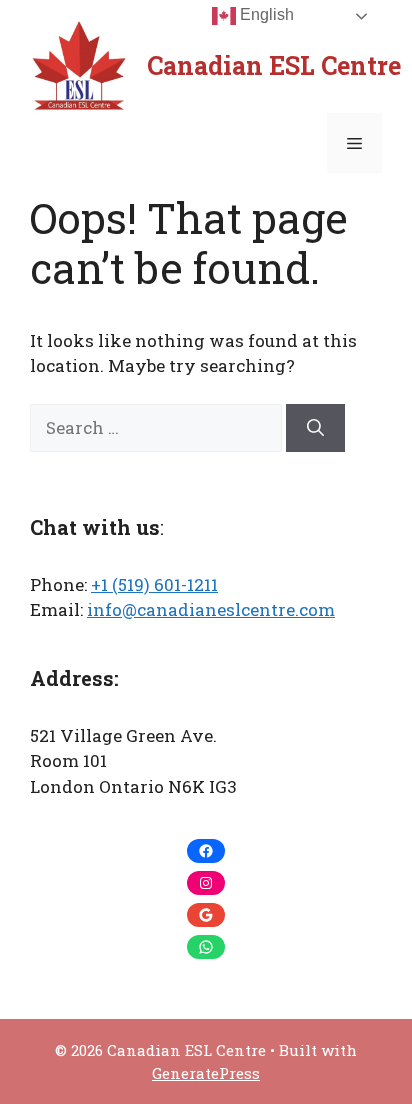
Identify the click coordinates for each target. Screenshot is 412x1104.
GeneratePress (206, 1073)
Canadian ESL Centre (274, 65)
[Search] (315, 428)
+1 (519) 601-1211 (154, 584)
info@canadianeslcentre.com (211, 609)
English (265, 14)
